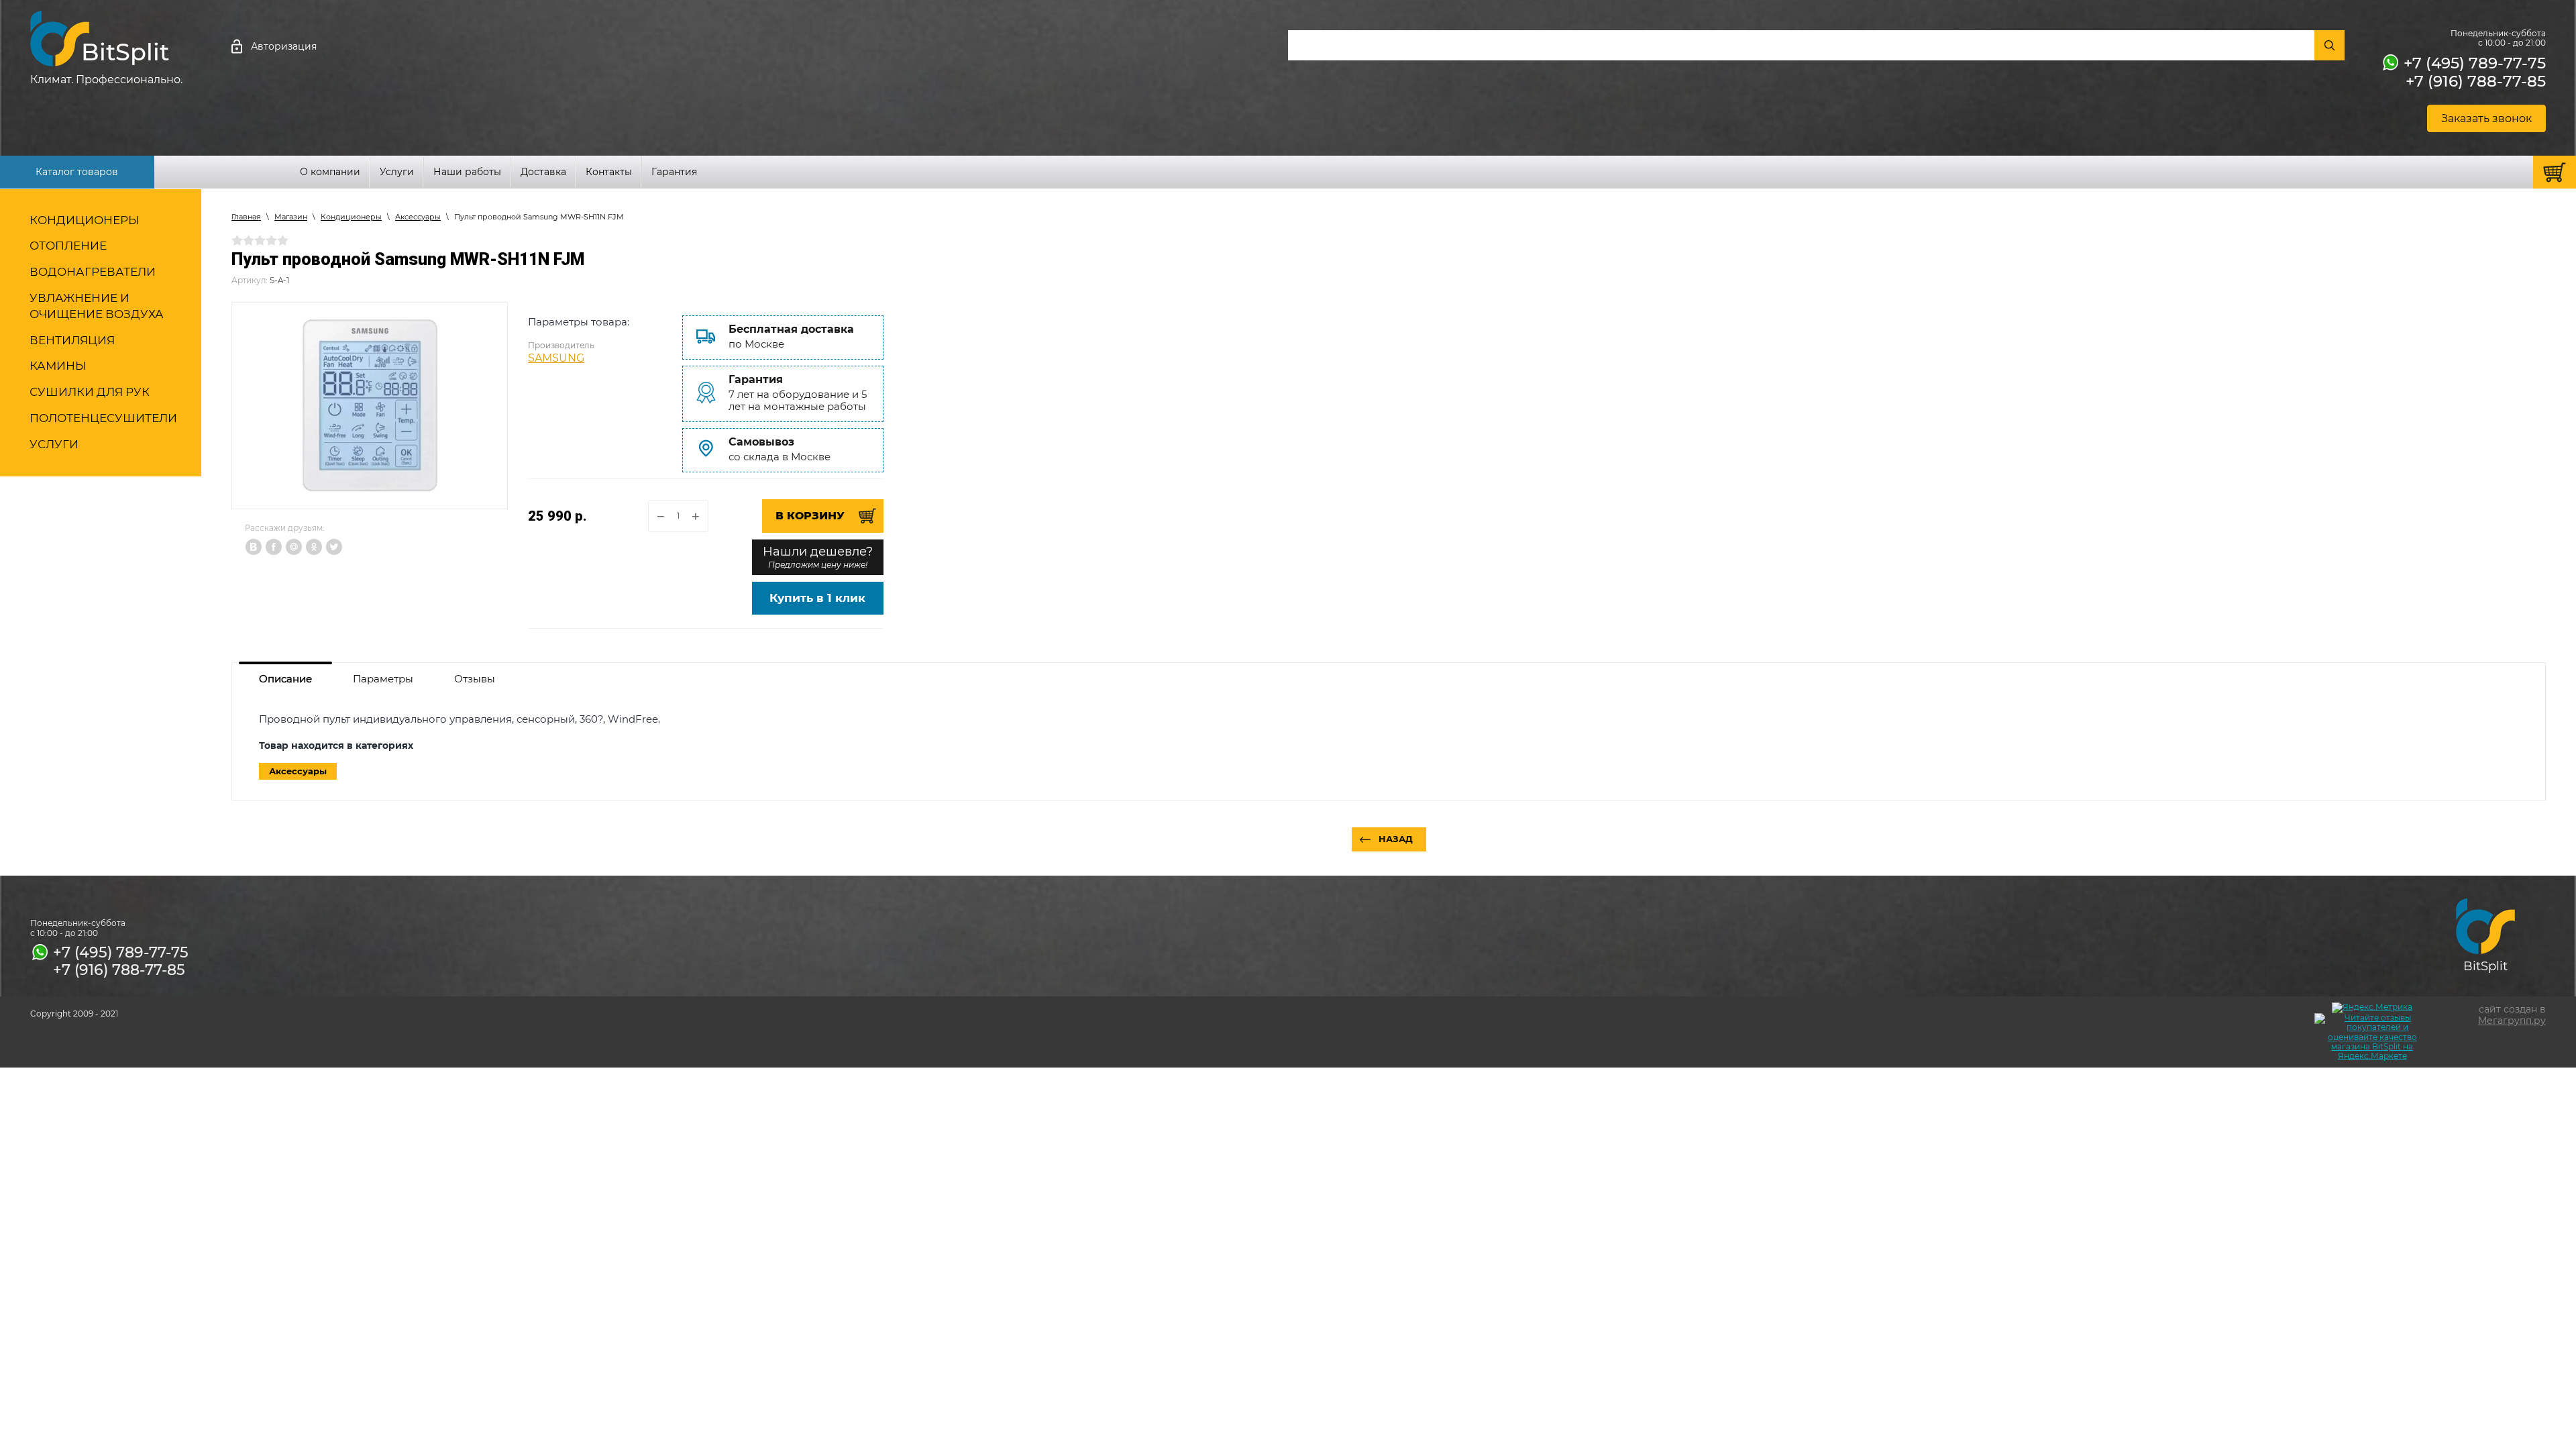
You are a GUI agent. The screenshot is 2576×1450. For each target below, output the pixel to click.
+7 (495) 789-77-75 (2475, 63)
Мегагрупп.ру (2512, 1021)
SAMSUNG (556, 358)
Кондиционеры (351, 217)
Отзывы (475, 679)
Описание (285, 679)
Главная (246, 217)
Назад (1396, 839)
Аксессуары (418, 217)
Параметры (383, 679)
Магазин (291, 217)
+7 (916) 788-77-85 (2476, 81)
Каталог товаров (77, 172)
